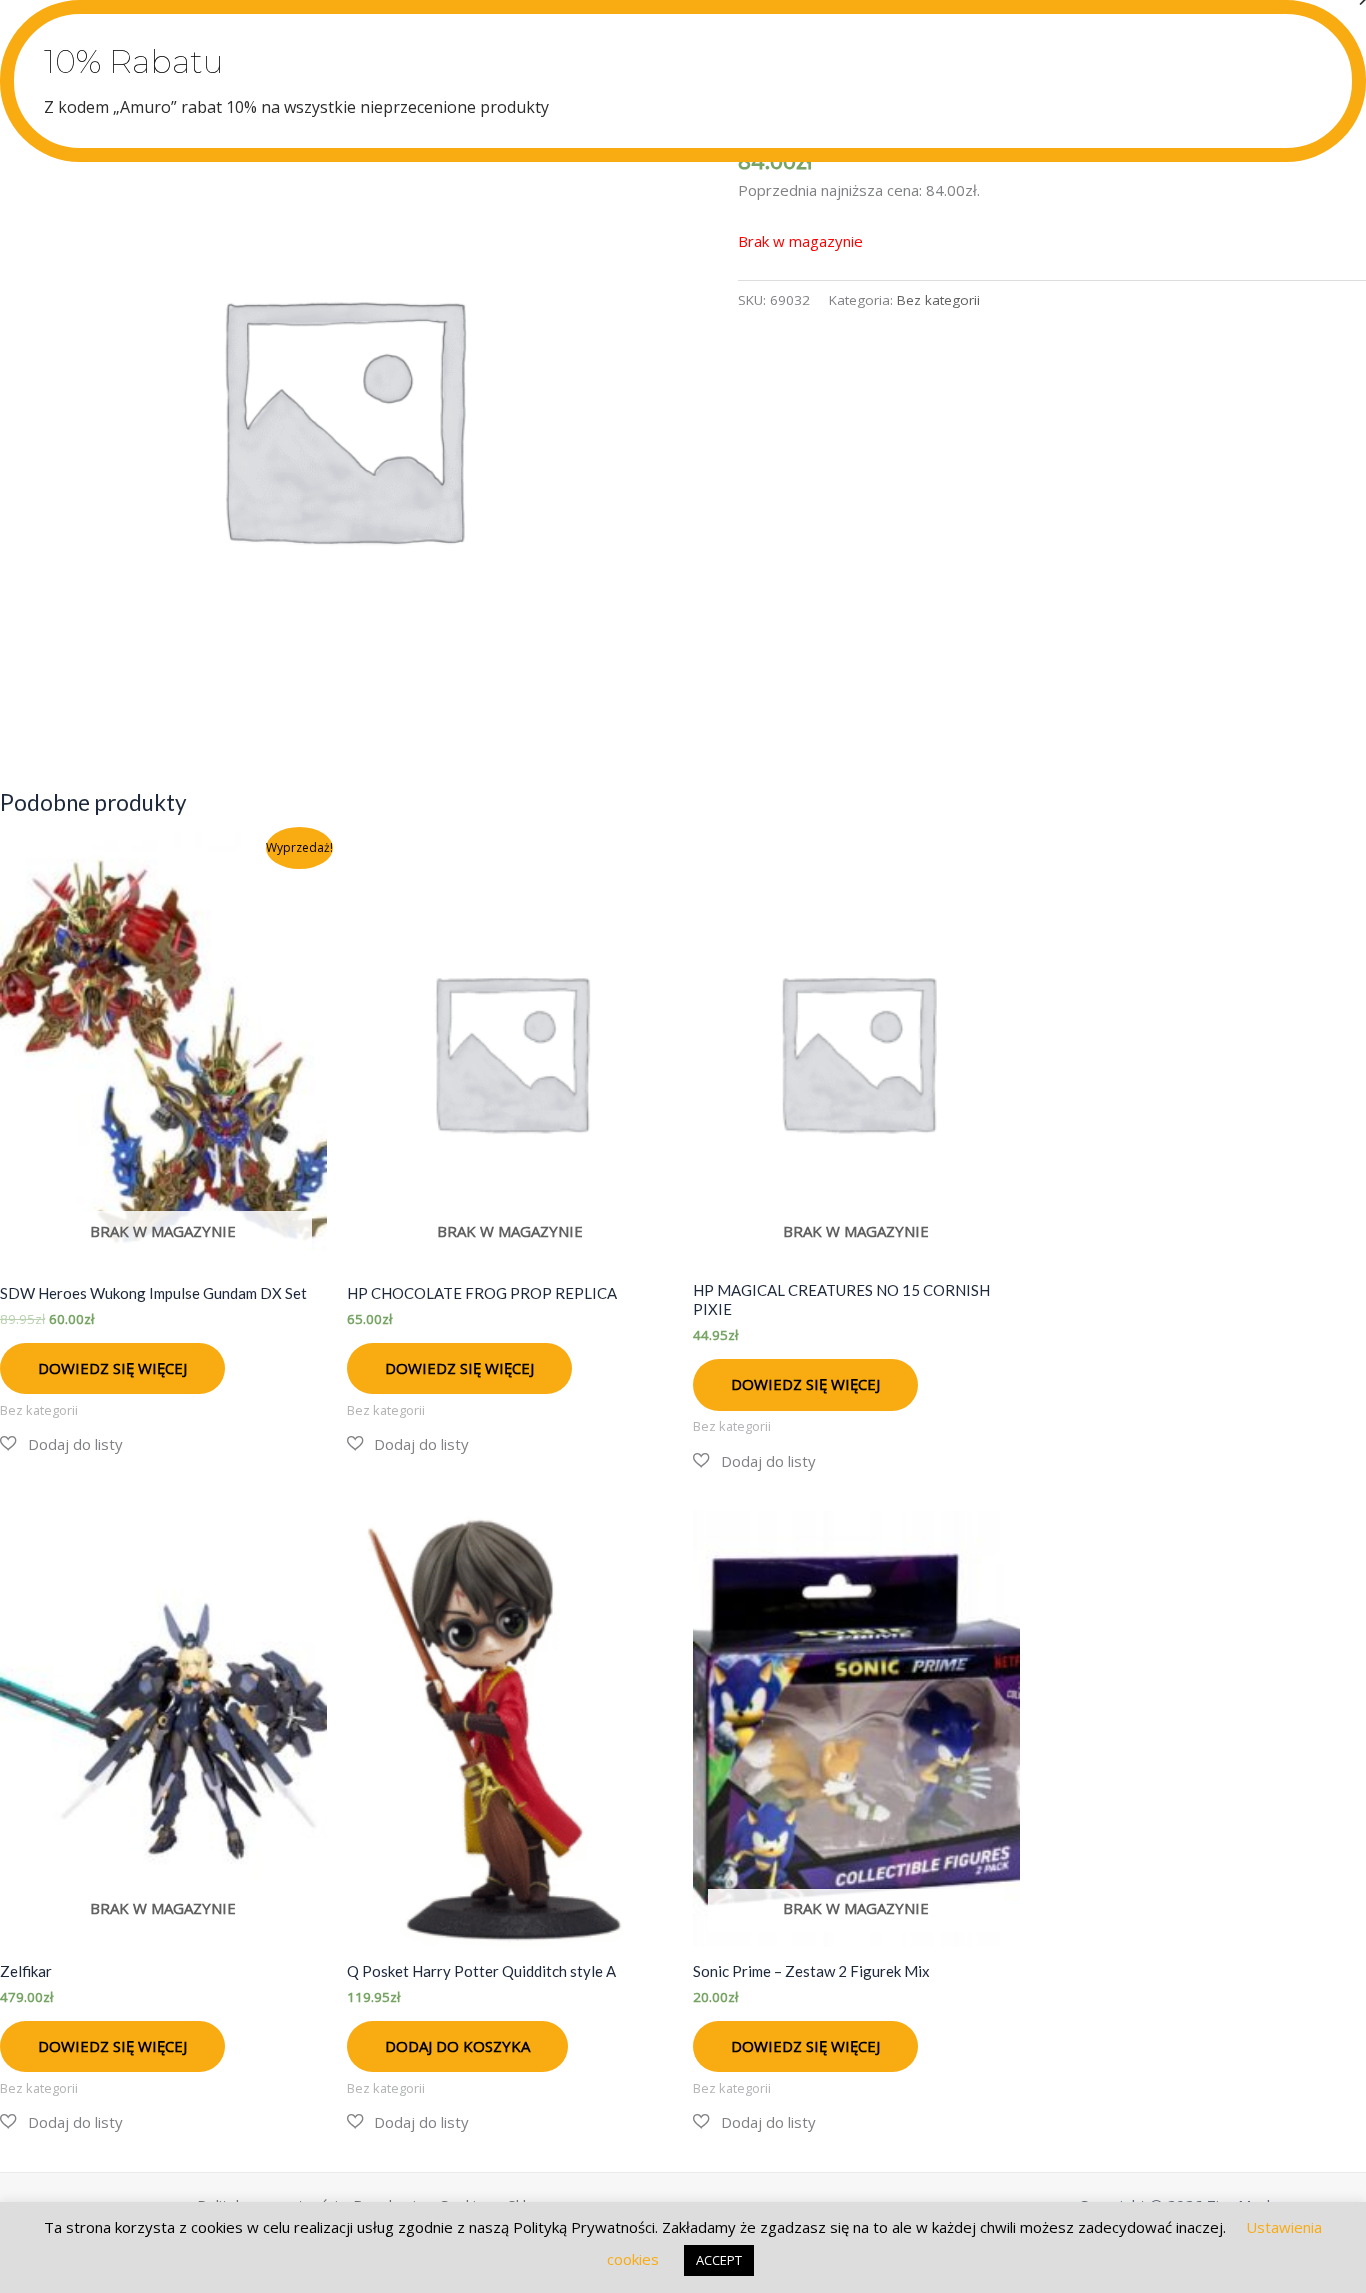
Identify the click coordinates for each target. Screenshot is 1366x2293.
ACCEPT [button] (719, 2260)
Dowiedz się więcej (112, 1368)
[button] (61, 1444)
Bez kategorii (938, 300)
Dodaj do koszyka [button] (457, 2046)
